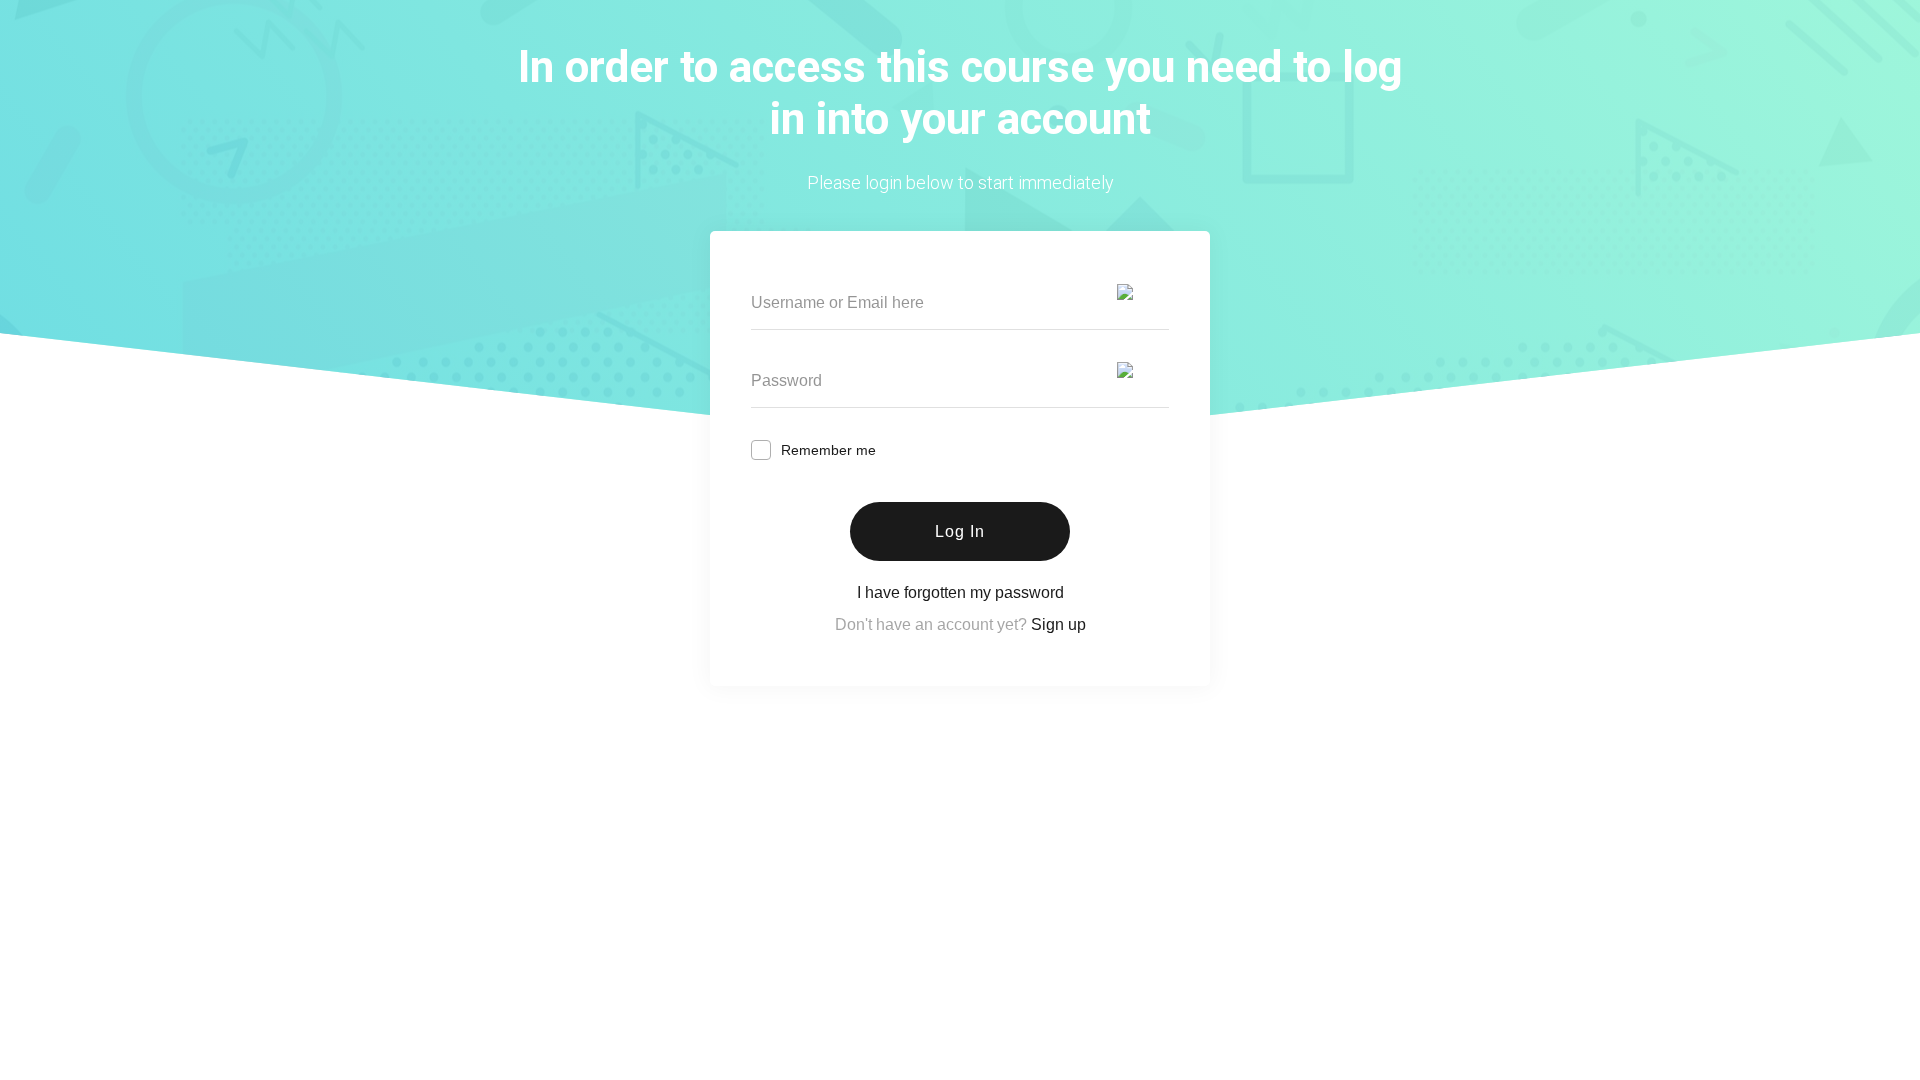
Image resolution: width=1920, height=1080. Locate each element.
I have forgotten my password (960, 592)
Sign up (1058, 624)
